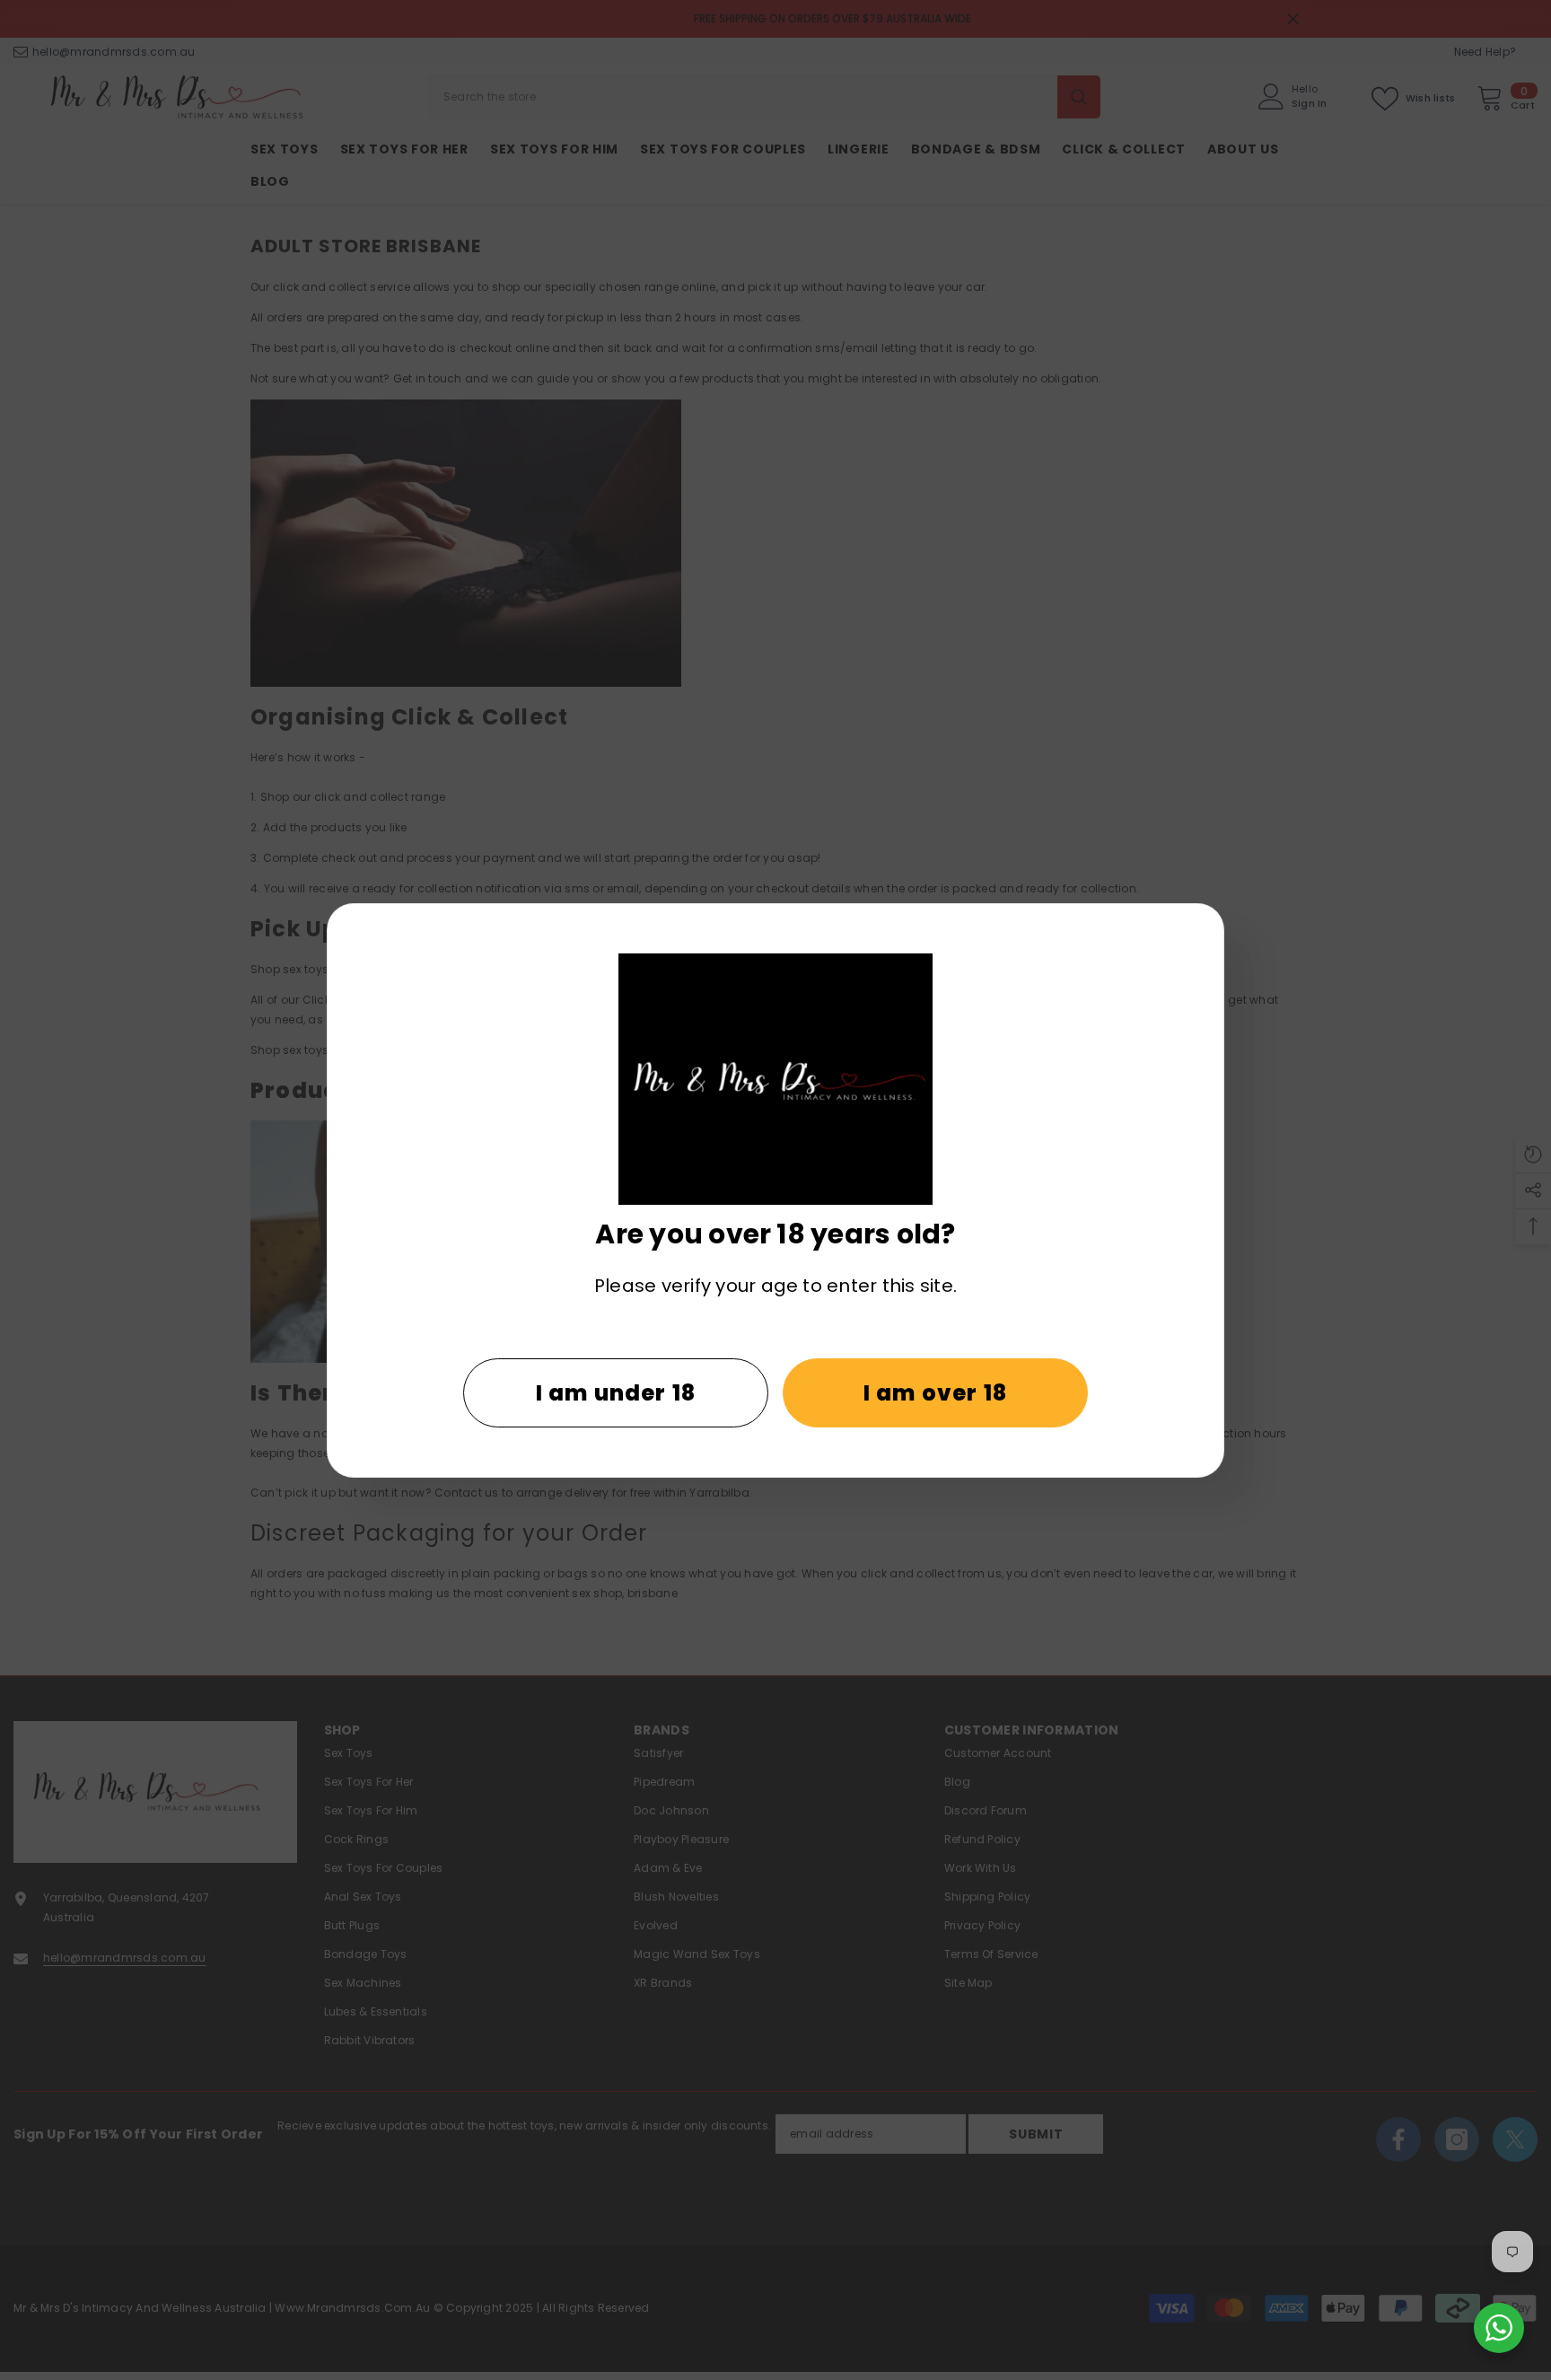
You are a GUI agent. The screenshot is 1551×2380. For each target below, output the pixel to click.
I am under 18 (616, 1393)
